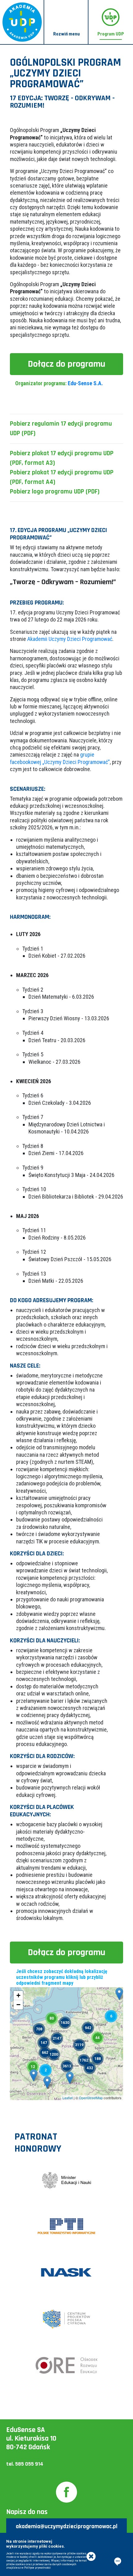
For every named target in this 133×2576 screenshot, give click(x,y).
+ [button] (18, 1995)
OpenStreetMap (91, 2098)
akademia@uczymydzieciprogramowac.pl (67, 2526)
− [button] (18, 2005)
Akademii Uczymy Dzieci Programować (70, 639)
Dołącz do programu (66, 364)
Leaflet (68, 2098)
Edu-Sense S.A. (85, 383)
